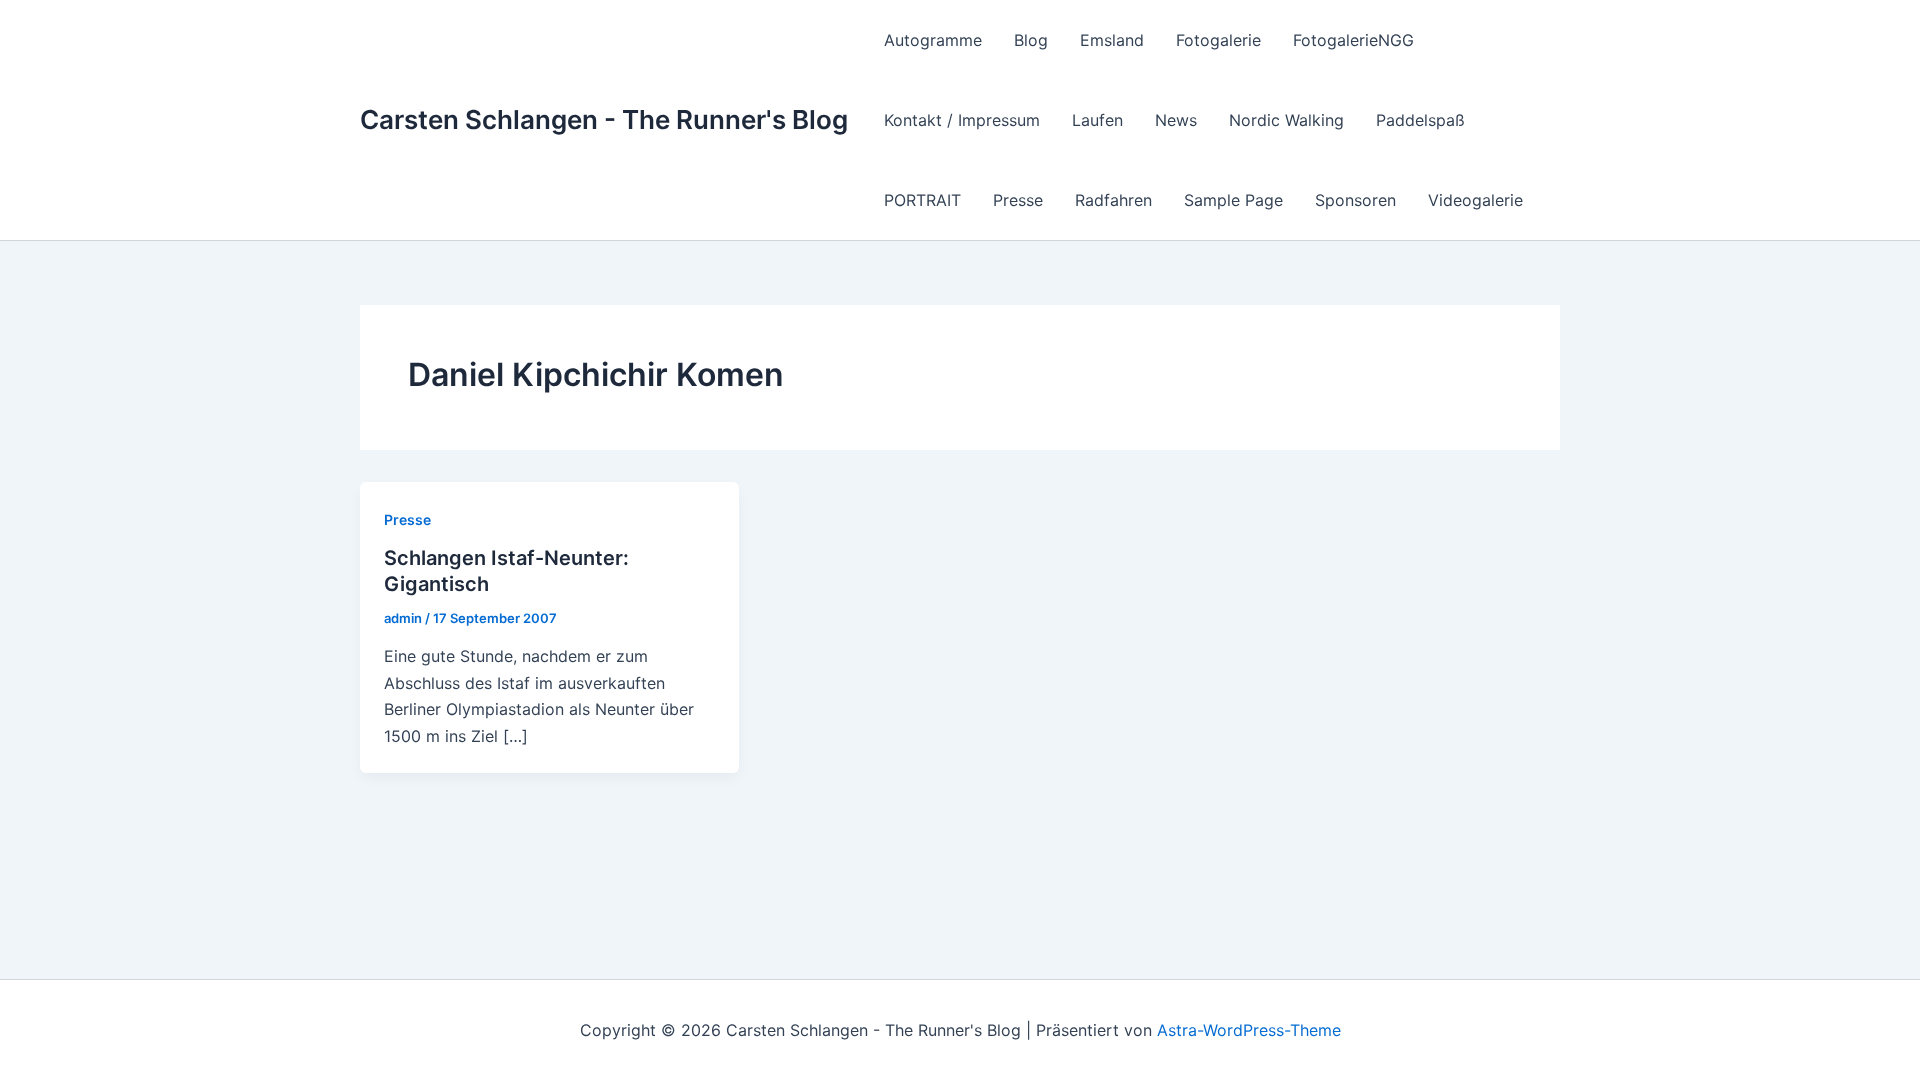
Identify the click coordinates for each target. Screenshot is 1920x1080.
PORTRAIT (922, 200)
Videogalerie (1475, 200)
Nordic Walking (1286, 120)
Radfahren (1113, 200)
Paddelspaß (1420, 120)
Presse (1018, 200)
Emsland (1112, 40)
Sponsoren (1355, 200)
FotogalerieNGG (1353, 40)
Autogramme (933, 40)
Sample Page (1233, 200)
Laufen (1097, 120)
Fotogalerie (1218, 40)
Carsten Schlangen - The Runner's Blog (604, 119)
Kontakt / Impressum (962, 120)
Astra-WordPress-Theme (1249, 1030)
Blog (1031, 40)
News (1176, 120)
